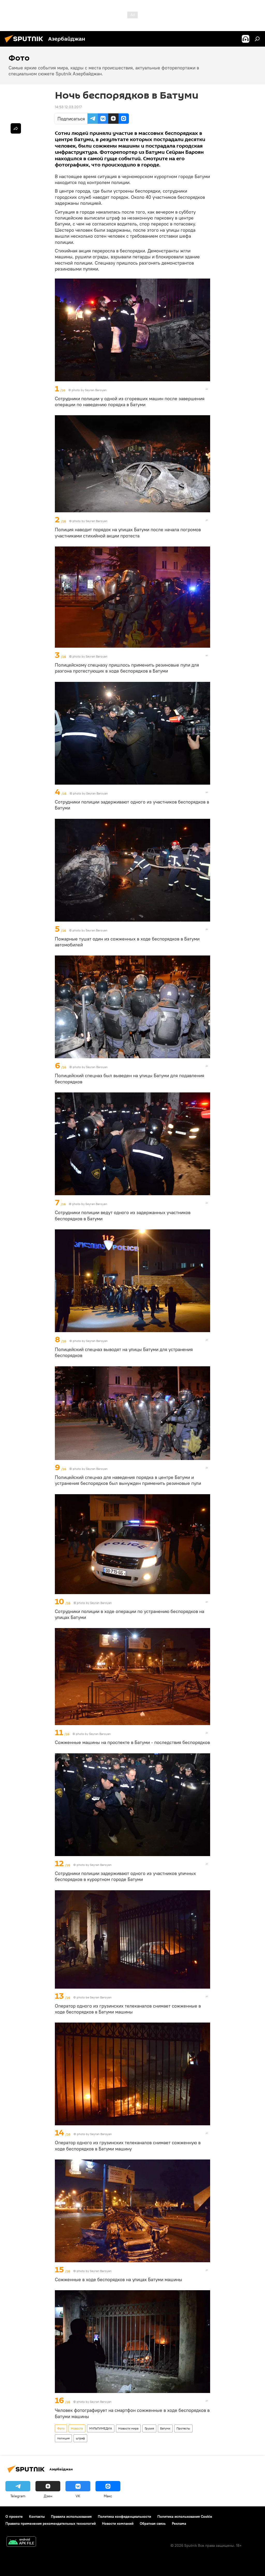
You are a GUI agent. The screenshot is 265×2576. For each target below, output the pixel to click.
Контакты (37, 2516)
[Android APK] (21, 2542)
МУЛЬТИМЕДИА (101, 2428)
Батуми (165, 2428)
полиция (63, 2438)
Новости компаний (118, 2523)
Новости (77, 2428)
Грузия (149, 2428)
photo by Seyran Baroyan (89, 390)
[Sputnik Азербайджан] (25, 43)
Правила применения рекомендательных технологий (51, 2523)
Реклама (179, 2523)
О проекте (14, 2516)
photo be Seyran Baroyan (94, 1997)
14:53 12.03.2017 (68, 107)
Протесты (183, 2428)
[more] (207, 389)
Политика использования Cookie (185, 2516)
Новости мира (128, 2428)
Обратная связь (153, 2523)
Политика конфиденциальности (124, 2516)
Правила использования (71, 2516)
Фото (61, 2428)
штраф (80, 2438)
